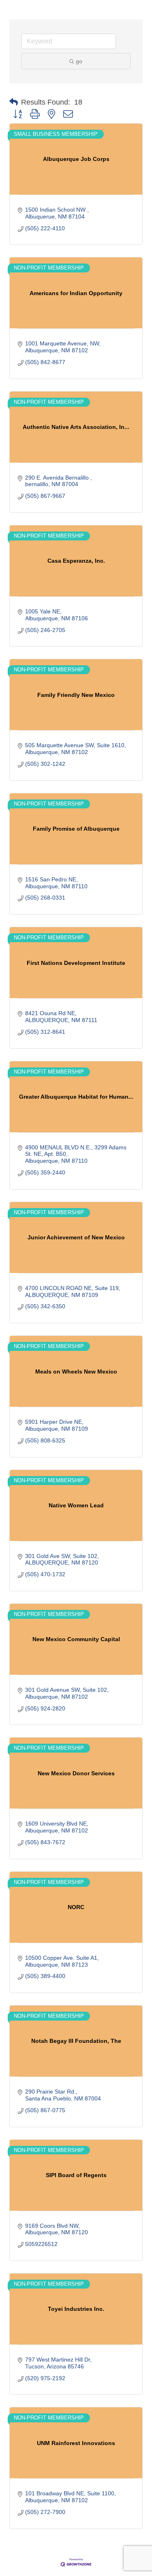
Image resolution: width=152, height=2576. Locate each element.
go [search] (79, 61)
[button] (14, 102)
